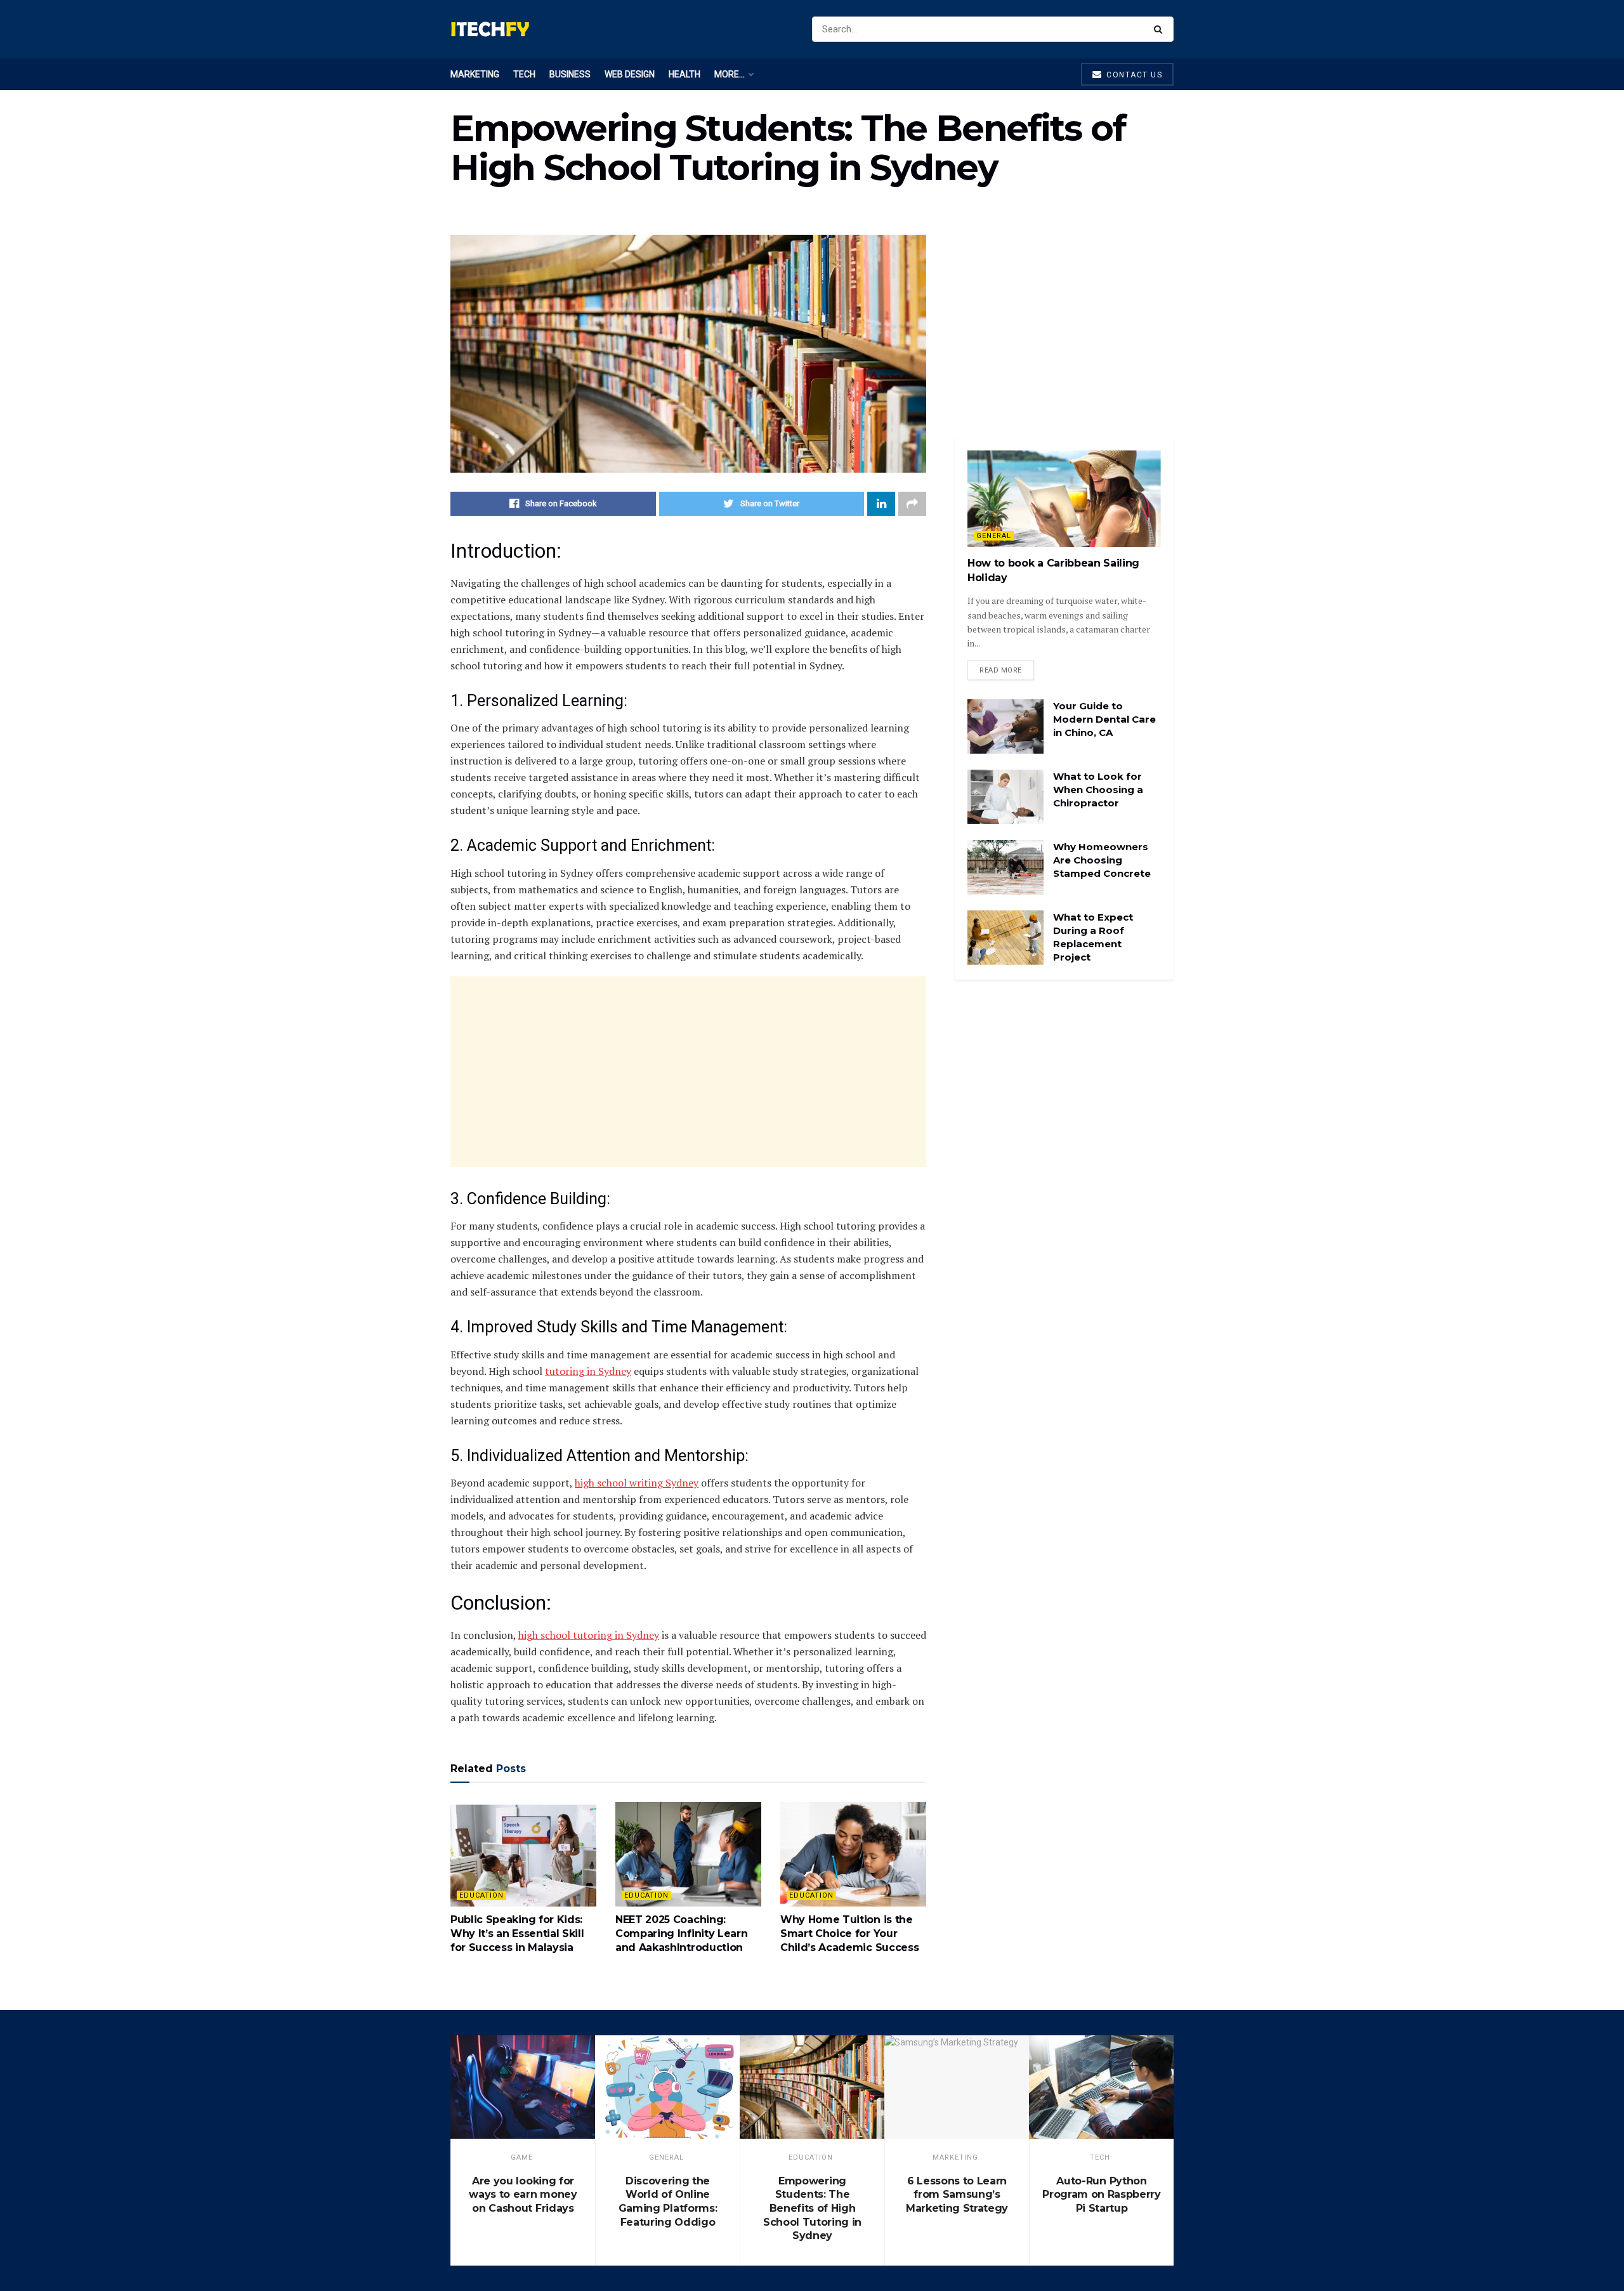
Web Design (630, 74)
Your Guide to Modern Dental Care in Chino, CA (1104, 719)
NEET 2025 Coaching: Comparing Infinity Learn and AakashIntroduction (681, 1934)
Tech (524, 74)
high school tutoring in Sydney (589, 1635)
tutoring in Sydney (588, 1371)
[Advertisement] (688, 1072)
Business (570, 74)
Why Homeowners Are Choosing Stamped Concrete (1102, 860)
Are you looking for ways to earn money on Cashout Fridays (523, 2195)
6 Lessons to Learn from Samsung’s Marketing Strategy (957, 2195)
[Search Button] (1161, 29)
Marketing (475, 74)
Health (684, 74)
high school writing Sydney (637, 1483)
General (994, 536)
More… (730, 74)
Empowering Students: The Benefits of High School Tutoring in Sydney (812, 2208)
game (522, 2157)
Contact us (1133, 75)
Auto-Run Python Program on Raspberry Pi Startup (1102, 2195)
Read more (1001, 670)
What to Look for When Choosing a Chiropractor (1098, 790)
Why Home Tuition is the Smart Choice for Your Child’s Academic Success (849, 1934)
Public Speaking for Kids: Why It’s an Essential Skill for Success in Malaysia (517, 1934)
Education (481, 1895)
